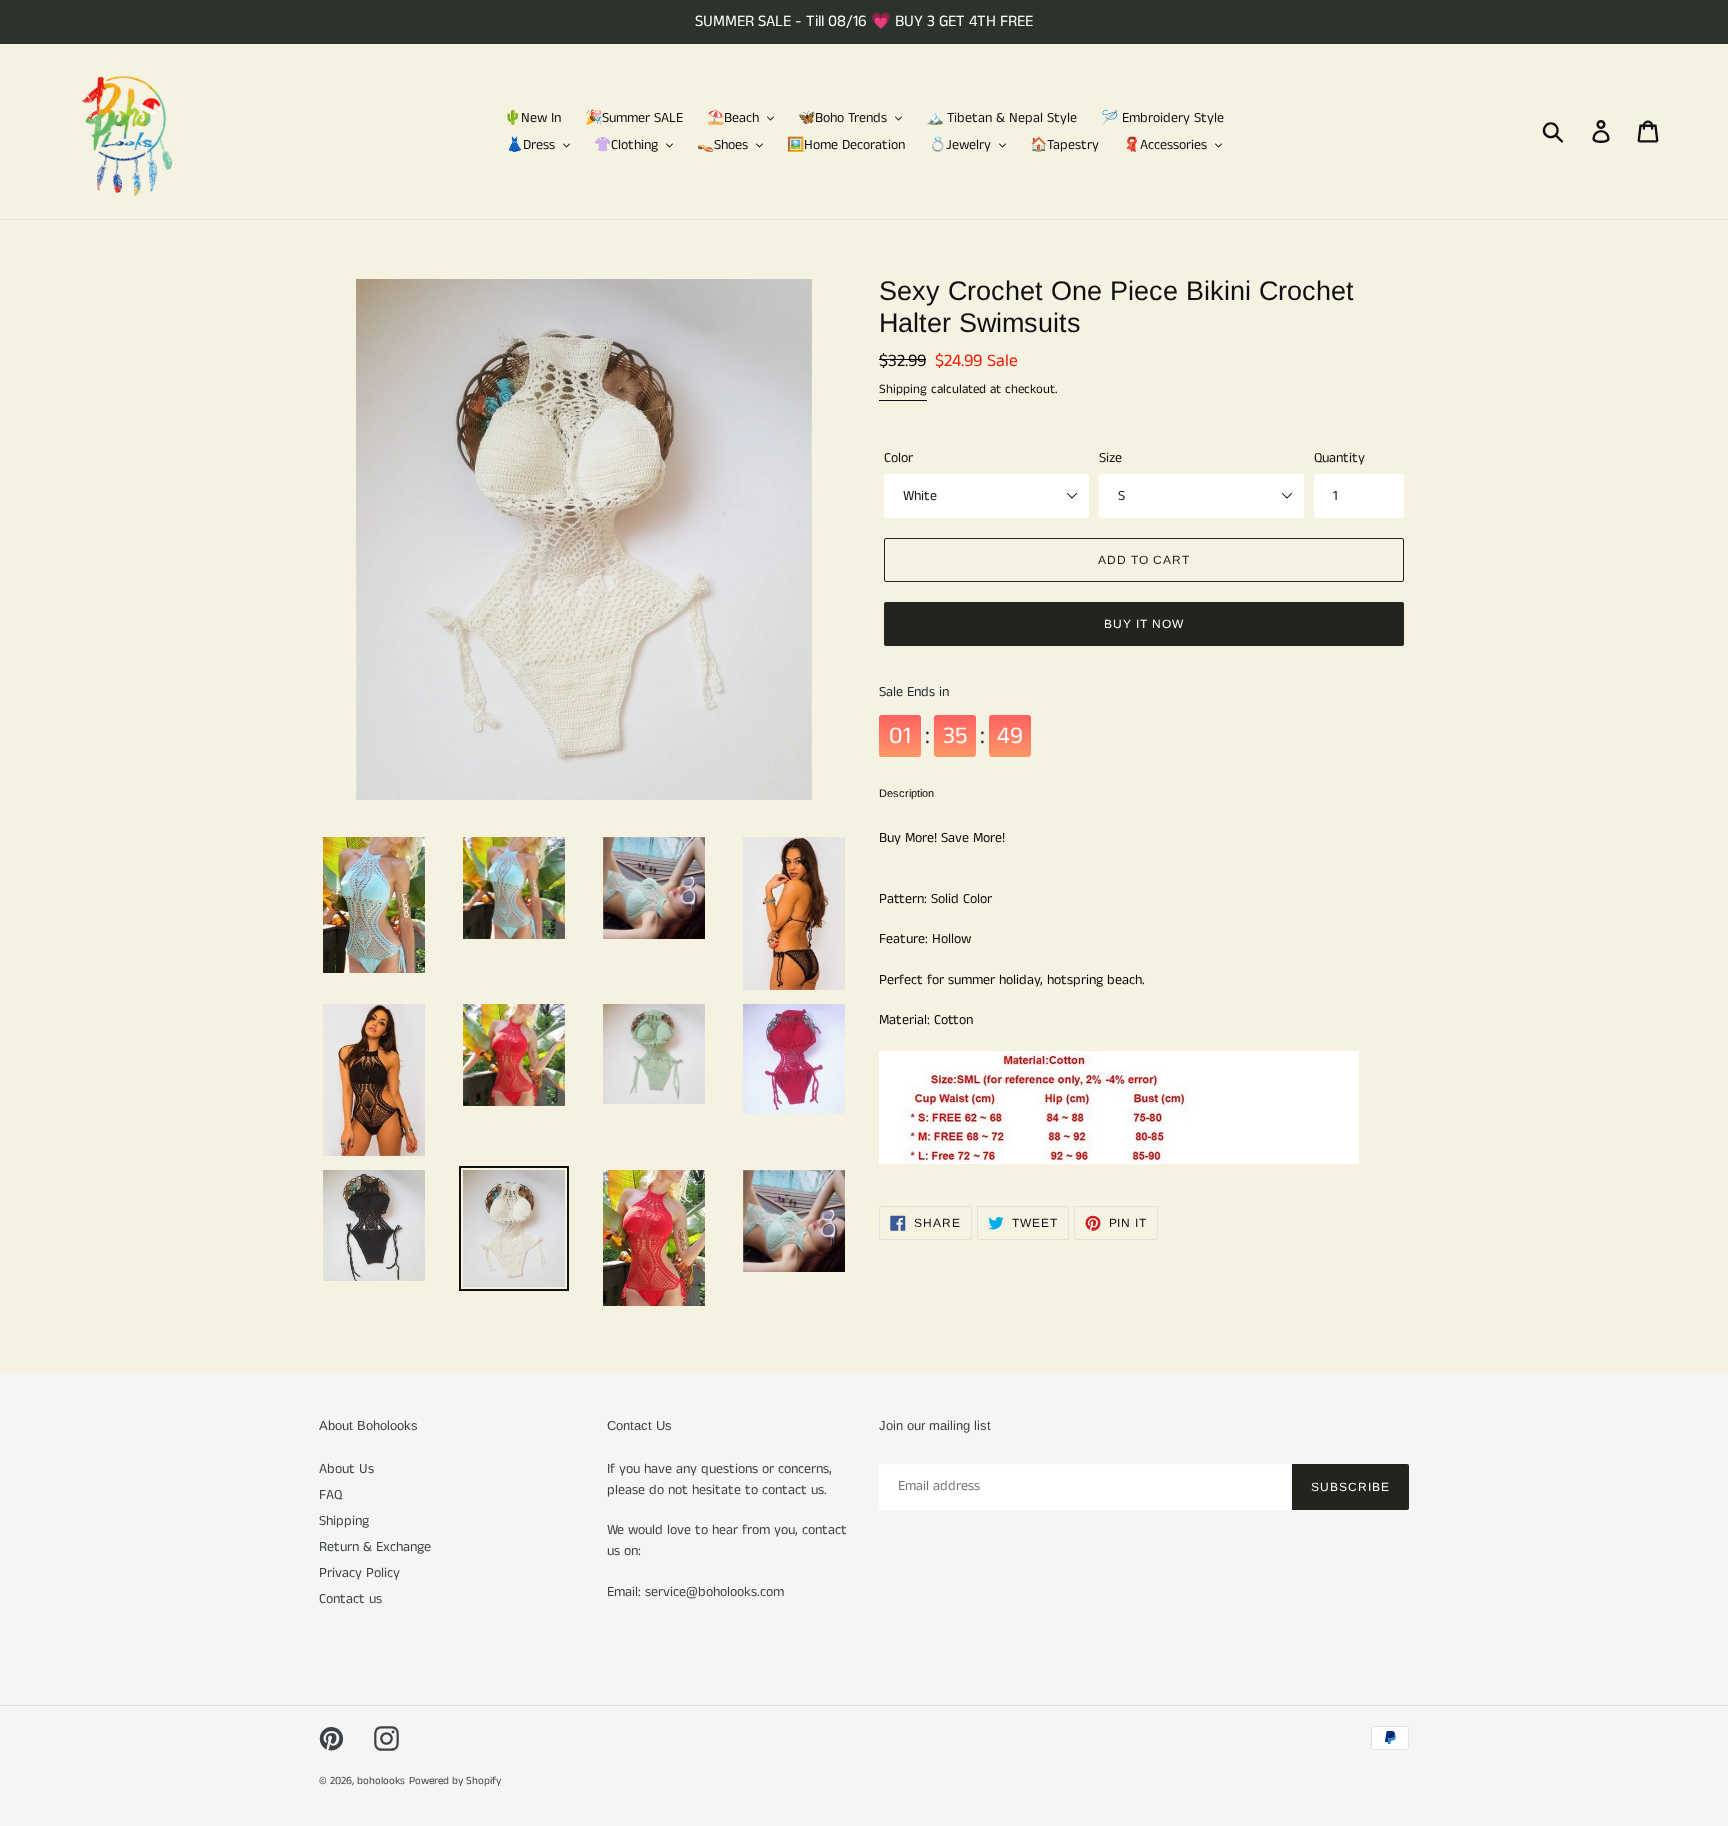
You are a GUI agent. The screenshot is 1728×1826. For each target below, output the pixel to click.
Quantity (1339, 458)
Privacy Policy (359, 1573)
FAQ (330, 1495)
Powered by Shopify (455, 1781)
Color (898, 458)
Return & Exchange (375, 1547)
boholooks (381, 1781)
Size (1110, 458)
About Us (346, 1469)
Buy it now (1144, 624)
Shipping (903, 389)
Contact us (350, 1599)
